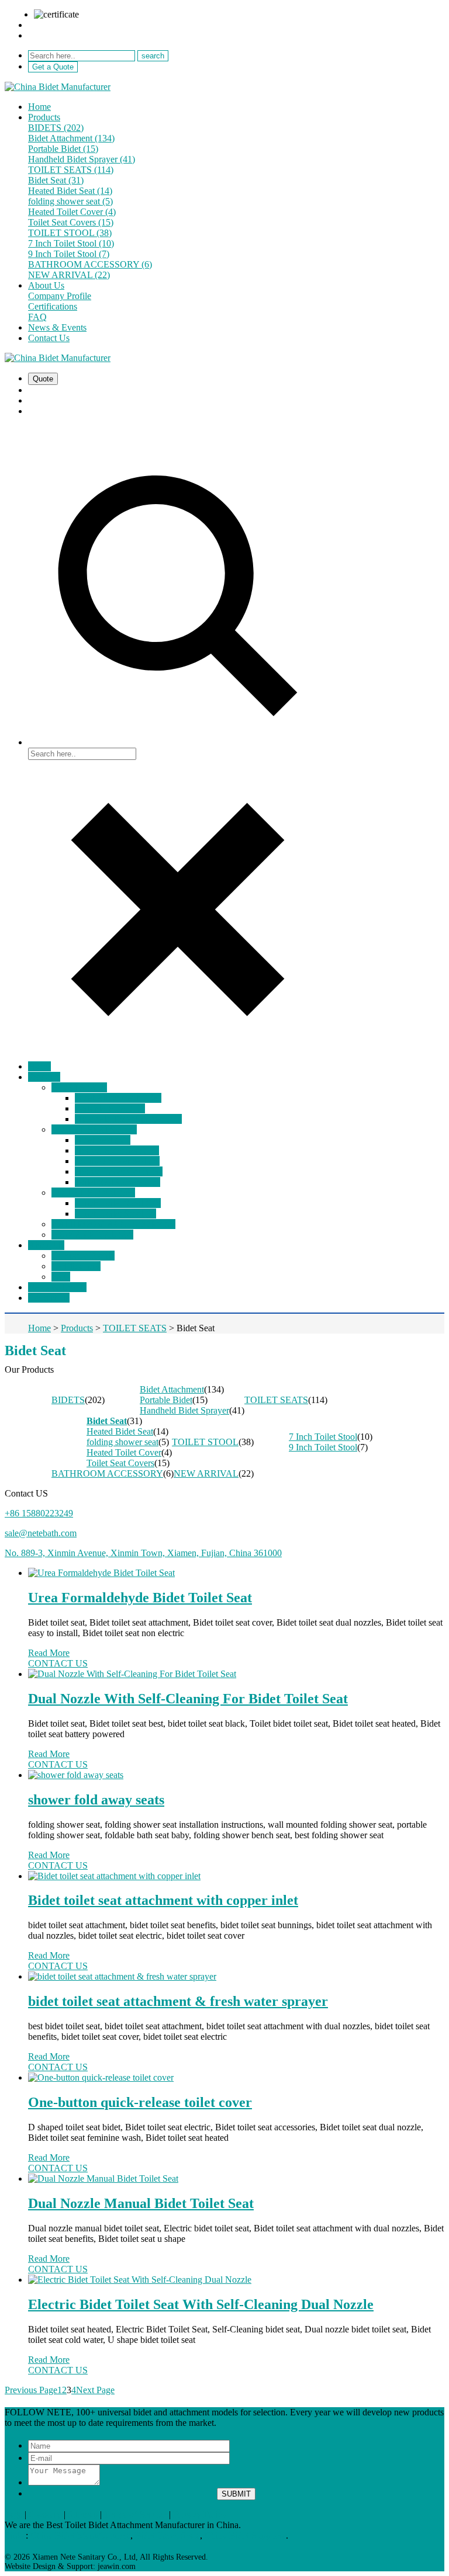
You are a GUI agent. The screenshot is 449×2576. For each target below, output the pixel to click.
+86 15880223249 (62, 35)
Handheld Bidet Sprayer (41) (82, 159)
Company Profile (60, 296)
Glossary (45, 2514)
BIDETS (68, 1400)
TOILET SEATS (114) (71, 170)
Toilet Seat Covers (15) (71, 222)
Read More (49, 1653)
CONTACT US (58, 1663)
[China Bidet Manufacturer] (58, 87)
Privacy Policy (200, 2514)
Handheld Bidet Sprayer (184, 1410)
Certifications (53, 306)
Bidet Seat (107, 1421)
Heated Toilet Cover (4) (72, 212)
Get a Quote (53, 67)
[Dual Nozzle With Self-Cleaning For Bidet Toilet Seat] (236, 1674)
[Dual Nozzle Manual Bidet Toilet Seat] (236, 2179)
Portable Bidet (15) (63, 149)
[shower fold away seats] (236, 1775)
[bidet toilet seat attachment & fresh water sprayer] (236, 1977)
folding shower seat (122, 1442)
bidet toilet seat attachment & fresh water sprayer (178, 2001)
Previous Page (31, 2390)
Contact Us (49, 338)
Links (15, 2535)
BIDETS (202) (56, 128)
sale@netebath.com (64, 25)
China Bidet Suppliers (245, 2535)
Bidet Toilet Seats (167, 2535)
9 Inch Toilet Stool (323, 1447)
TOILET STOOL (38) (70, 233)
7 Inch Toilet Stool (323, 1437)
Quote (43, 379)
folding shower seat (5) (70, 201)
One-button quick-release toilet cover (140, 2102)
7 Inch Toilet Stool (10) (71, 243)
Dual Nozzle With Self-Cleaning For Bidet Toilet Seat (188, 1699)
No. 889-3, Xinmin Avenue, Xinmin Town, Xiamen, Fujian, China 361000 (143, 1553)
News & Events (57, 327)
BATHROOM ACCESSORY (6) (90, 264)
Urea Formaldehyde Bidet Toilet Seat (140, 1598)
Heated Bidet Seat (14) (70, 191)
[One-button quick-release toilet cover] (236, 2078)
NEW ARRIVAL (206, 1473)
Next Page (95, 2390)
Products (44, 117)
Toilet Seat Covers (120, 1463)
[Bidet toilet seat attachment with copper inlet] (236, 1876)
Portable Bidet (166, 1400)
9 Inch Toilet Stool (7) (69, 254)
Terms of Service (135, 2514)
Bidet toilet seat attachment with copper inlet (163, 1900)
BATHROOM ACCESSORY (107, 1473)
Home (39, 107)
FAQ (37, 317)
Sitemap (83, 2514)
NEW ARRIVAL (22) (69, 275)
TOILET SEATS (276, 1400)
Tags (13, 2514)
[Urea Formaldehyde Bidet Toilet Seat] (236, 1573)
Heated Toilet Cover (124, 1452)
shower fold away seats (96, 1800)
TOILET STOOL (205, 1442)
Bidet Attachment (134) (71, 138)
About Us (46, 285)
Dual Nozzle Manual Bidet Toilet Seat (141, 2203)
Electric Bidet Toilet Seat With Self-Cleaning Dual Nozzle (201, 2304)
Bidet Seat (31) (56, 180)
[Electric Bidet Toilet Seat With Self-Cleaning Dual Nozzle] (236, 2280)
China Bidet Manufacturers (80, 2535)
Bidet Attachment (172, 1389)
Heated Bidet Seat (120, 1431)
